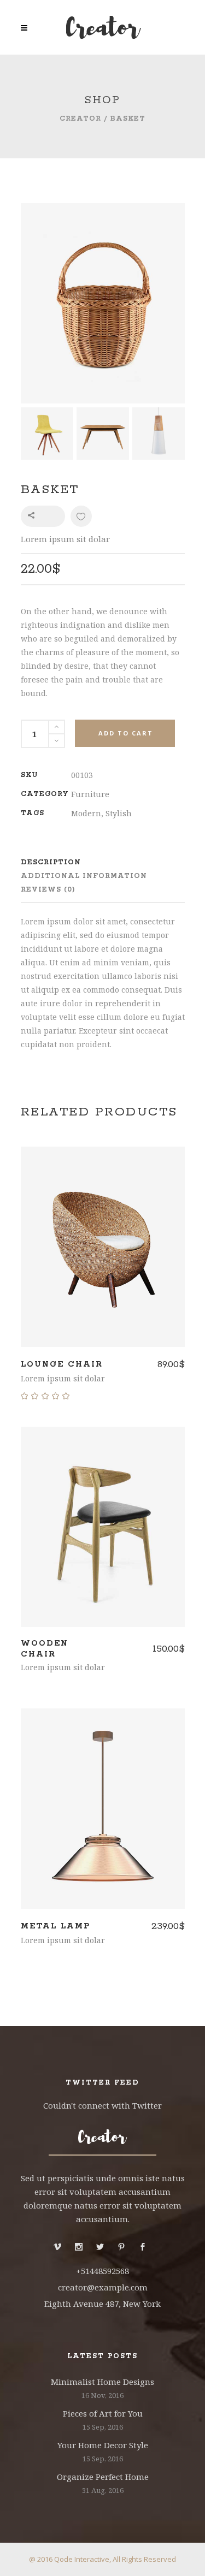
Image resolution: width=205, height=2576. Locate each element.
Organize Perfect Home (103, 2477)
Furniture (90, 794)
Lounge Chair (62, 1364)
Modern (86, 813)
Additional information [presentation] (84, 876)
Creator (80, 119)
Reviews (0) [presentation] (48, 890)
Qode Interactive (82, 2559)
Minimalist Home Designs (102, 2382)
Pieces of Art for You (103, 2413)
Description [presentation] (51, 862)
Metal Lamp (55, 1926)
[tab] (86, 862)
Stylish (119, 813)
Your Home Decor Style (103, 2445)
